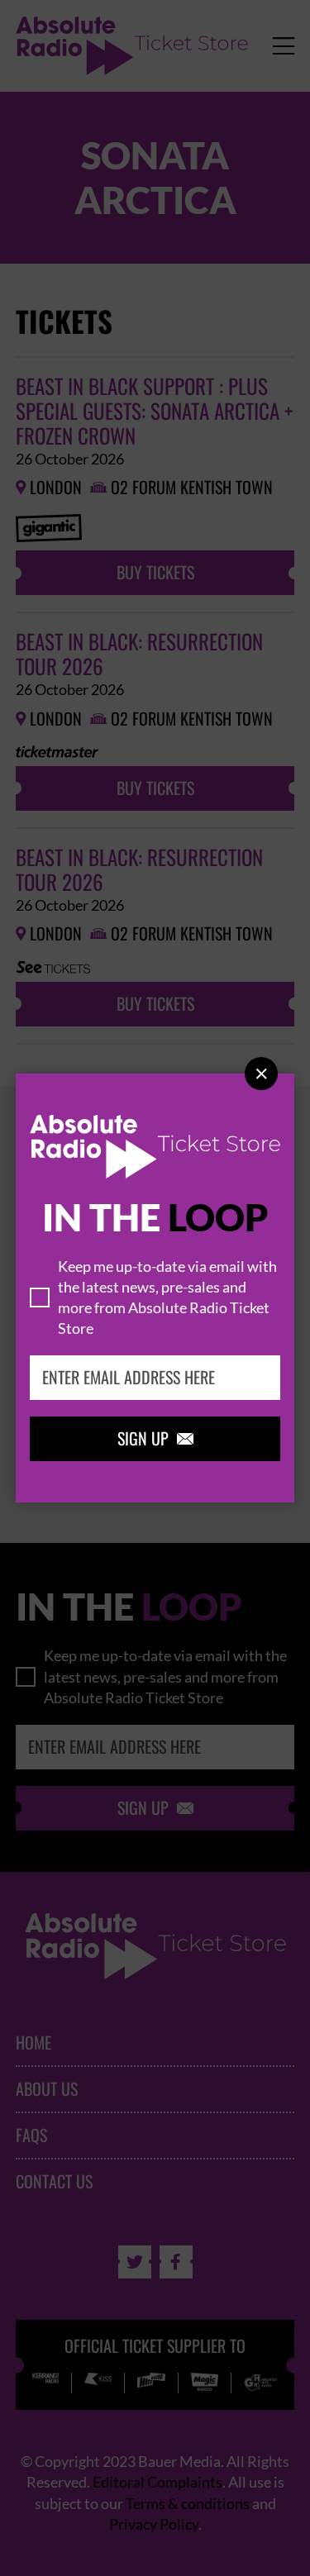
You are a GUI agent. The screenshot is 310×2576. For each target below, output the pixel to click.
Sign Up (155, 1439)
